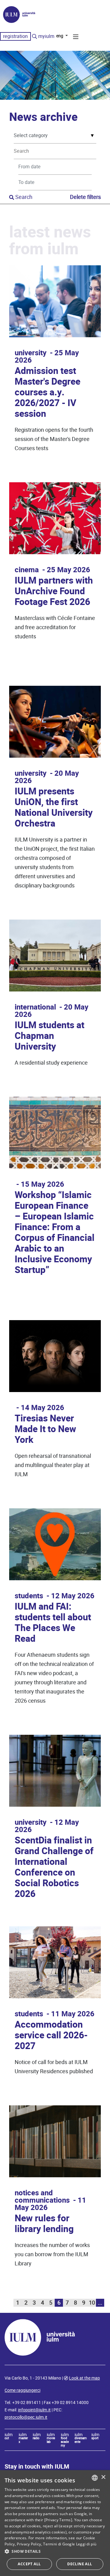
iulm (9, 2436)
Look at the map (84, 2378)
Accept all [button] (29, 2564)
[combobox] (95, 2478)
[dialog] (55, 2523)
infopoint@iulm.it (34, 2410)
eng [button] (60, 36)
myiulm (46, 36)
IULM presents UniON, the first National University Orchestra (54, 808)
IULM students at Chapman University (50, 1036)
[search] (35, 37)
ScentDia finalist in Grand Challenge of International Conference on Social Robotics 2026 (54, 1867)
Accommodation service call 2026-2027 (51, 2035)
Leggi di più (86, 2544)
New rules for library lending (44, 2224)
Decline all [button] (80, 2564)
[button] (55, 2552)
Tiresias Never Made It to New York (45, 1429)
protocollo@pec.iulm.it (26, 2417)
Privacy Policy (29, 2544)
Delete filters (85, 197)
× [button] (103, 2477)
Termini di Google (59, 2544)
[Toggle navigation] (76, 38)
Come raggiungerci (22, 2390)
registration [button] (15, 36)
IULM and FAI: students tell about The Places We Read (53, 1623)
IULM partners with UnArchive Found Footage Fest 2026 (54, 591)
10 (92, 2303)
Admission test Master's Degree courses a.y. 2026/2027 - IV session (48, 392)
